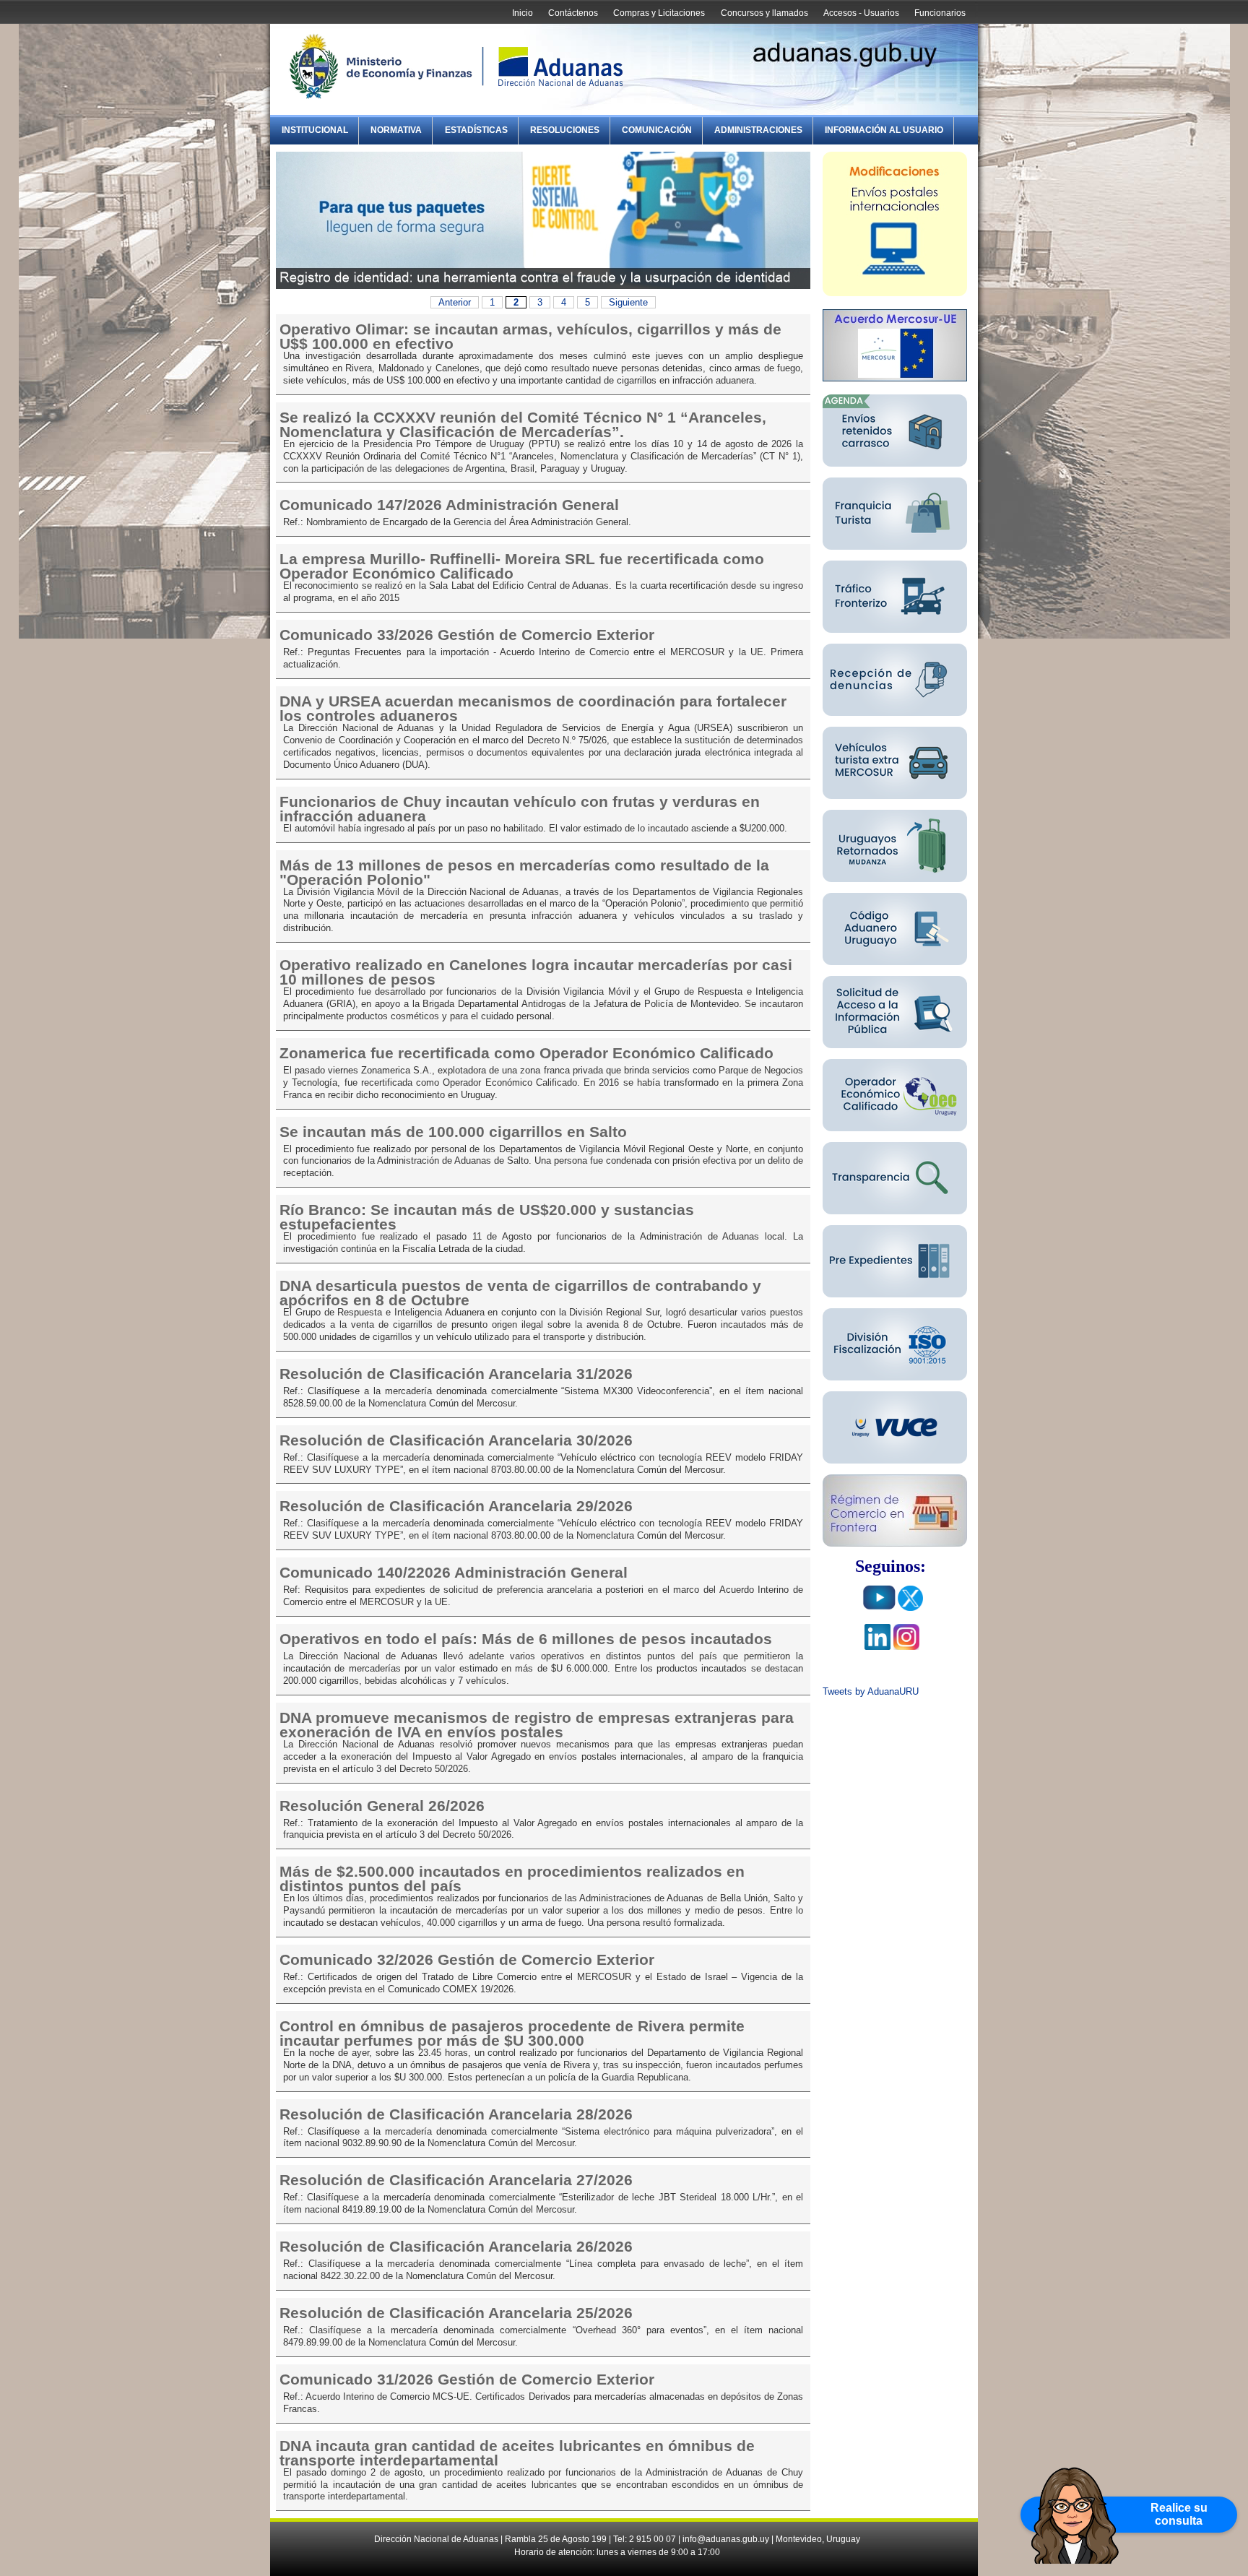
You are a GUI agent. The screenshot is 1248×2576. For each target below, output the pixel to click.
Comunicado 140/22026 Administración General (454, 1573)
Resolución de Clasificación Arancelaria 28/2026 (456, 2114)
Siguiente (628, 302)
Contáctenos (573, 13)
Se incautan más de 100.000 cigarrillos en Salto (453, 1132)
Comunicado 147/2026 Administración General (449, 505)
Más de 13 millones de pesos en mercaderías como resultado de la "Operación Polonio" (524, 873)
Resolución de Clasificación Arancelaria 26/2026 (456, 2247)
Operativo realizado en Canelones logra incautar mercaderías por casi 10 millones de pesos (536, 972)
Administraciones (758, 130)
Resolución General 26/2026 (382, 1806)
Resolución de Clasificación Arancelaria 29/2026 (456, 1506)
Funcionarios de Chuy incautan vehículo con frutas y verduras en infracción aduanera (520, 809)
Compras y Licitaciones (659, 13)
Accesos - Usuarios (861, 13)
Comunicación (657, 130)
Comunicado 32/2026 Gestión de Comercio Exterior (467, 1960)
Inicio (523, 13)
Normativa (396, 130)
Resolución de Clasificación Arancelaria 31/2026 (456, 1374)
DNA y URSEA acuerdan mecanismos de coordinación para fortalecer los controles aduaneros (533, 709)
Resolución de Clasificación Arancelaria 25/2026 (456, 2313)
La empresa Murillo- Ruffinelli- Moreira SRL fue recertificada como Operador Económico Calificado (522, 566)
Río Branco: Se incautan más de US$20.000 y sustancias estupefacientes (487, 1217)
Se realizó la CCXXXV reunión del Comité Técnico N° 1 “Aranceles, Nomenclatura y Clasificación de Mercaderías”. (523, 425)
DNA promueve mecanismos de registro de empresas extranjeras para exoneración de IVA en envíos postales (537, 1725)
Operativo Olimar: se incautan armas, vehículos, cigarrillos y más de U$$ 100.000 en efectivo (530, 337)
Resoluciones (565, 130)
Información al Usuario (884, 130)
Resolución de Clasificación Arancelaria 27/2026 (456, 2180)
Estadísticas (476, 130)
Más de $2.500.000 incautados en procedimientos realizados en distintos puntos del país (512, 1879)
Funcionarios (940, 13)
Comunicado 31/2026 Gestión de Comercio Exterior (467, 2380)
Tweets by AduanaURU (871, 1691)
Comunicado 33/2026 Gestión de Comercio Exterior (467, 635)
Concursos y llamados (764, 13)
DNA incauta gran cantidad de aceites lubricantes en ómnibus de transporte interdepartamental (517, 2453)
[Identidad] (543, 286)
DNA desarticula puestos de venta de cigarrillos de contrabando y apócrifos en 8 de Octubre (520, 1293)
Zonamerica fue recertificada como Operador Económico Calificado (526, 1053)
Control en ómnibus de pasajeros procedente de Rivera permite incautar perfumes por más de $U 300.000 (512, 2033)
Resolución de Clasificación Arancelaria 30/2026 (456, 1440)
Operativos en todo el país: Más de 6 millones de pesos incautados (526, 1639)
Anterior (455, 302)
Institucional (315, 130)
